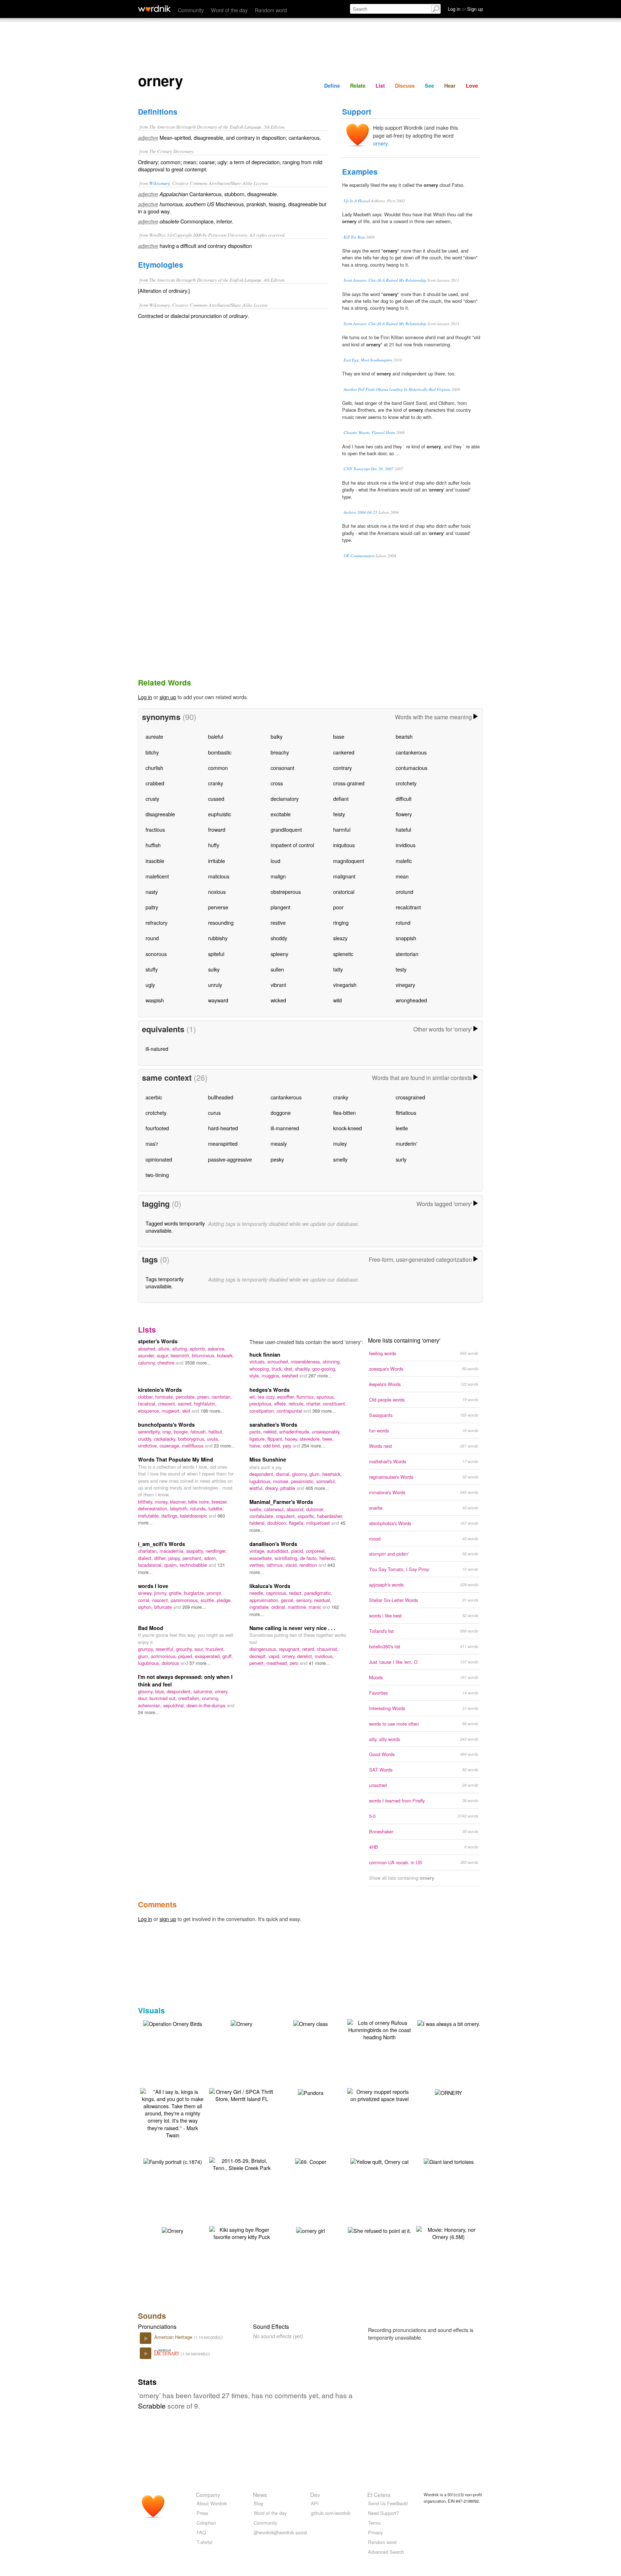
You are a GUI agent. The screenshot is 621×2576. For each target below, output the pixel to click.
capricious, (277, 1593)
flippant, (276, 1439)
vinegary (405, 985)
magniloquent (349, 861)
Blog (258, 2503)
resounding (221, 922)
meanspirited (223, 1143)
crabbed (155, 783)
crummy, (211, 1698)
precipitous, (262, 1404)
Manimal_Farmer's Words (281, 1502)
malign (278, 876)
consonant (282, 768)
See (429, 86)
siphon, (146, 1607)
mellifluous (193, 1446)
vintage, (258, 1551)
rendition (309, 1565)
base (339, 736)
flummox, (307, 1397)
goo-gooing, (324, 1369)
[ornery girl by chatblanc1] (310, 2230)
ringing (341, 922)
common (218, 768)
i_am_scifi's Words (162, 1544)
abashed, (148, 1349)
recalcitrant (408, 907)
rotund (403, 922)
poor (338, 907)
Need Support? (383, 2513)
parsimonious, (186, 1600)
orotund (404, 892)
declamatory (285, 798)
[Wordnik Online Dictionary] (154, 9)
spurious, (326, 1397)
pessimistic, (304, 1481)
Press (202, 2513)
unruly (215, 985)
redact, (297, 1593)
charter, (314, 1404)
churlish (154, 768)
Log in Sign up (465, 9)
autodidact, (279, 1551)
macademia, (173, 1551)
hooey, (292, 1439)
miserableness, (307, 1361)
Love (472, 86)
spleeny (279, 954)
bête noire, (200, 1502)
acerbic (154, 1097)
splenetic (343, 954)
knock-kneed (348, 1128)
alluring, (181, 1349)
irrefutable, (150, 1516)
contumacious (411, 768)
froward (217, 829)
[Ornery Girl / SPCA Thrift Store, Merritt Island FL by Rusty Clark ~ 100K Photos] (241, 2094)
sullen (277, 969)
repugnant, (291, 1649)
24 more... (149, 1712)
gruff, (228, 1656)
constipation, (263, 1411)
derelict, (306, 1656)
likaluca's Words (270, 1586)
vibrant (278, 985)
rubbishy (218, 938)
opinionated (159, 1159)
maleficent (157, 876)
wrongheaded (411, 1000)
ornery (380, 143)
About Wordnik (212, 2503)
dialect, (146, 1558)
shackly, (304, 1369)
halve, (256, 1446)
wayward (218, 1000)
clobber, (147, 1397)
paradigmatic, (318, 1593)
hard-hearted (223, 1128)
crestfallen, (190, 1698)
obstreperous (286, 892)
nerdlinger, (216, 1551)
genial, (289, 1600)
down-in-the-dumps (207, 1705)
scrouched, (279, 1361)
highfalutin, (205, 1404)
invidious (406, 845)
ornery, (290, 1656)
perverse (218, 907)
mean (402, 876)
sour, (200, 1649)
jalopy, (175, 1558)
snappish (406, 938)
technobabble (194, 1565)
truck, (278, 1369)
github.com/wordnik (331, 2513)
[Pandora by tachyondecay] (311, 2092)
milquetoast (319, 1523)
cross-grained (349, 783)
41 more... (319, 1663)
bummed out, (164, 1698)
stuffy (152, 969)
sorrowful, (326, 1481)
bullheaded (221, 1097)
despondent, (263, 1474)
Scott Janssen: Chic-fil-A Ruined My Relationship (385, 280)
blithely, (146, 1502)
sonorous (156, 954)
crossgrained (410, 1097)
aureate (154, 736)
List (380, 86)
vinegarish (345, 985)
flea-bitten (344, 1112)
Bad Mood (151, 1628)
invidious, (324, 1656)
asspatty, (196, 1551)
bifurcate (164, 1607)
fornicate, (165, 1397)
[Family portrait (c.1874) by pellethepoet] (173, 2161)
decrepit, (259, 1656)
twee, (328, 1439)
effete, (281, 1404)
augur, (164, 1355)
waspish (155, 1000)
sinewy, (146, 1593)
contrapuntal (290, 1411)
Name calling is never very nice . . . (292, 1628)
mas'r (152, 1143)
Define (332, 86)
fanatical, (148, 1404)
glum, (316, 1474)
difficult (404, 798)
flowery (404, 814)
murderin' (406, 1143)
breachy (280, 752)
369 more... (324, 1411)
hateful (403, 829)
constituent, (335, 1404)
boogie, (182, 1432)
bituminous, (204, 1355)
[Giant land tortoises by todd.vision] (449, 2161)
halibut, (216, 1432)
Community (191, 10)
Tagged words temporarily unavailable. (175, 1227)
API (315, 2503)
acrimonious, (165, 1656)
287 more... (320, 1375)
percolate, (187, 1397)
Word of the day (229, 10)
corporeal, (316, 1551)
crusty (152, 798)
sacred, (186, 1404)
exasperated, (209, 1656)
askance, (217, 1349)
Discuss (405, 86)
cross (277, 783)
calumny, (148, 1363)
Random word (271, 10)
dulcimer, (315, 1509)
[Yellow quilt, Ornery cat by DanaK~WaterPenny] (379, 2161)
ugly (150, 985)
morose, (282, 1481)
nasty (152, 892)
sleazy (340, 938)
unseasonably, (326, 1432)
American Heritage (174, 2337)
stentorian (407, 954)
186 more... (212, 1411)
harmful (342, 829)
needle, (258, 1593)
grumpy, (147, 1649)
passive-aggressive (230, 1159)
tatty (338, 969)
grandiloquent (286, 829)
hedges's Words (270, 1390)
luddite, (216, 1508)
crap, (168, 1432)
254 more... (313, 1446)
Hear (450, 86)
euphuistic (220, 814)
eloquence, (150, 1411)
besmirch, (181, 1355)
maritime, (298, 1607)
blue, (161, 1691)
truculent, (215, 1649)
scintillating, (287, 1558)
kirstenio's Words (160, 1390)
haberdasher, (330, 1516)
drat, (290, 1369)
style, (256, 1375)
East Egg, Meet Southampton (368, 360)
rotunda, (199, 1508)
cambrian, (222, 1397)
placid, (298, 1551)
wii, (254, 1397)
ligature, (258, 1439)
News (260, 2494)
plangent (280, 907)
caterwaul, (275, 1509)
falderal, (258, 1523)
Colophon (206, 2523)
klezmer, (179, 1502)
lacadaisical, (151, 1565)
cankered (344, 752)
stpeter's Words (158, 1341)
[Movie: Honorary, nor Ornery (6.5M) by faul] (448, 2232)
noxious (217, 892)
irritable (217, 861)
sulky (214, 969)
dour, (144, 1698)
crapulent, (287, 1516)
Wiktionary (160, 183)
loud (275, 861)
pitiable (288, 1488)
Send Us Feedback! (388, 2503)
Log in (145, 697)
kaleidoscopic (194, 1516)
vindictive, (149, 1446)
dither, (161, 1558)
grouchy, (185, 1649)
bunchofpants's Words (166, 1425)
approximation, (265, 1600)
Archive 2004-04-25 (360, 512)
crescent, (168, 1404)
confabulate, (263, 1516)
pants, (256, 1432)
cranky (216, 783)
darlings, (171, 1516)
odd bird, (273, 1446)
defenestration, (154, 1508)
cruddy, (146, 1439)
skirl (187, 1411)
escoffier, (287, 1397)
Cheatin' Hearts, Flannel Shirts (369, 432)
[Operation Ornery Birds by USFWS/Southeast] (172, 2023)
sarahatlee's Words (273, 1425)
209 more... (194, 1607)
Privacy (375, 2532)
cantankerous (411, 752)
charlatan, (149, 1551)
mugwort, (172, 1411)
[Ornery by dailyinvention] (172, 2230)
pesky (277, 1159)
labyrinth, (180, 1508)
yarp (287, 1446)
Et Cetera (379, 2494)
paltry (152, 907)
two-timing (157, 1175)
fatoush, (199, 1432)
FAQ (201, 2532)
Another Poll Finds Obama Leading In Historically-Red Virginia (397, 389)
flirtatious (406, 1112)
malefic (404, 861)
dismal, (284, 1474)
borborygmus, (192, 1439)
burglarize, (195, 1593)
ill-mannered (285, 1128)
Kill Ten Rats (354, 237)
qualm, (172, 1565)
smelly (340, 1159)
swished (291, 1375)
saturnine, (204, 1691)
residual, (323, 1600)
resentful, (166, 1649)
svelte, (257, 1509)
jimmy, (162, 1593)
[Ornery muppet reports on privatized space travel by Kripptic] (379, 2094)
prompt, (215, 1593)
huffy (214, 845)
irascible (155, 861)
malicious (219, 876)
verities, (258, 1565)
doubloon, (278, 1523)
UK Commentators (359, 556)
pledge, (224, 1600)
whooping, (261, 1369)
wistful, (257, 1488)
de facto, (310, 1558)
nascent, (161, 1600)
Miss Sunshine (268, 1459)
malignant (344, 876)
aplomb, (199, 1349)
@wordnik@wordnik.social (280, 2532)
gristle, (176, 1593)
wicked (278, 1000)
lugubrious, (261, 1481)
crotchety (406, 783)
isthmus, (276, 1565)
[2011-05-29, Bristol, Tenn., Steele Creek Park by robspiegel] (241, 2163)
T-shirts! (205, 2542)
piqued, (187, 1656)
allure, (165, 1349)
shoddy (279, 938)
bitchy (152, 752)
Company (208, 2494)
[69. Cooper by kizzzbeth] (311, 2161)
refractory (157, 922)
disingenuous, (264, 1649)
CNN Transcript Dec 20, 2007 (369, 469)
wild (337, 1000)
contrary (342, 768)
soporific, (307, 1516)
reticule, (297, 1404)
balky (277, 736)
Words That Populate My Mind (176, 1459)
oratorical (344, 892)
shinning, (332, 1361)
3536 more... (198, 1363)
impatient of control (292, 845)
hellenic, (328, 1558)
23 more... (224, 1446)
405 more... (317, 1488)
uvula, (213, 1439)
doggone (281, 1112)
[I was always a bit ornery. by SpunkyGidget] (449, 2023)
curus (214, 1112)
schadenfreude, (296, 1432)
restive (278, 922)
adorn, (211, 1558)
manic (316, 1607)
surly (401, 1159)
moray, (162, 1502)
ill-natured (157, 1049)
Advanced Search (386, 2552)
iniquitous (344, 845)
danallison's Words (273, 1544)
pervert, (258, 1663)
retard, (310, 1649)
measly (279, 1143)
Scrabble (152, 2406)
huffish (153, 845)
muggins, (272, 1375)
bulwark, (226, 1355)
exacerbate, (262, 1558)
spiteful (216, 954)
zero (295, 1663)
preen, (204, 1397)
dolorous (171, 1663)
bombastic (220, 752)
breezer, (220, 1502)
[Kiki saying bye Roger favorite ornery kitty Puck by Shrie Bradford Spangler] (241, 2232)
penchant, (193, 1558)
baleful (216, 736)
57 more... (200, 1663)
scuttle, (209, 1600)
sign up (168, 697)
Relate (358, 86)
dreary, (273, 1488)
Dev (315, 2494)
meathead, (278, 1663)
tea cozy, (267, 1397)
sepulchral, (175, 1705)
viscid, (292, 1565)
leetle (402, 1128)
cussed (216, 798)
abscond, (296, 1509)
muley (340, 1143)
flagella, (298, 1523)
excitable (281, 814)
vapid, (275, 1656)
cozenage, (171, 1446)
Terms (374, 2523)
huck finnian (265, 1354)
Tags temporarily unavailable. (165, 1282)
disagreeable (160, 814)
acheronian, (151, 1705)
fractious (155, 829)
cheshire (167, 1363)
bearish (404, 736)
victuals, (258, 1361)
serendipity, (150, 1432)
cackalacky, (166, 1439)
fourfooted (157, 1128)
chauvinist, (328, 1649)
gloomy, (301, 1474)
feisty (339, 814)
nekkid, (271, 1432)
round (152, 938)
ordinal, (280, 1607)
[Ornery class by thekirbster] (310, 2023)
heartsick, (332, 1474)
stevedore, (311, 1439)
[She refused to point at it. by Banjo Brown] (379, 2230)
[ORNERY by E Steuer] (448, 2092)
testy (401, 969)
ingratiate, (260, 1607)
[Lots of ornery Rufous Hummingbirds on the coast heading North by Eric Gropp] (379, 2029)
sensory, (305, 1600)
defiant (341, 798)
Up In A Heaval (357, 201)
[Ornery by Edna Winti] (241, 2023)
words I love (153, 1586)
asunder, (147, 1355)
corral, (145, 1600)
